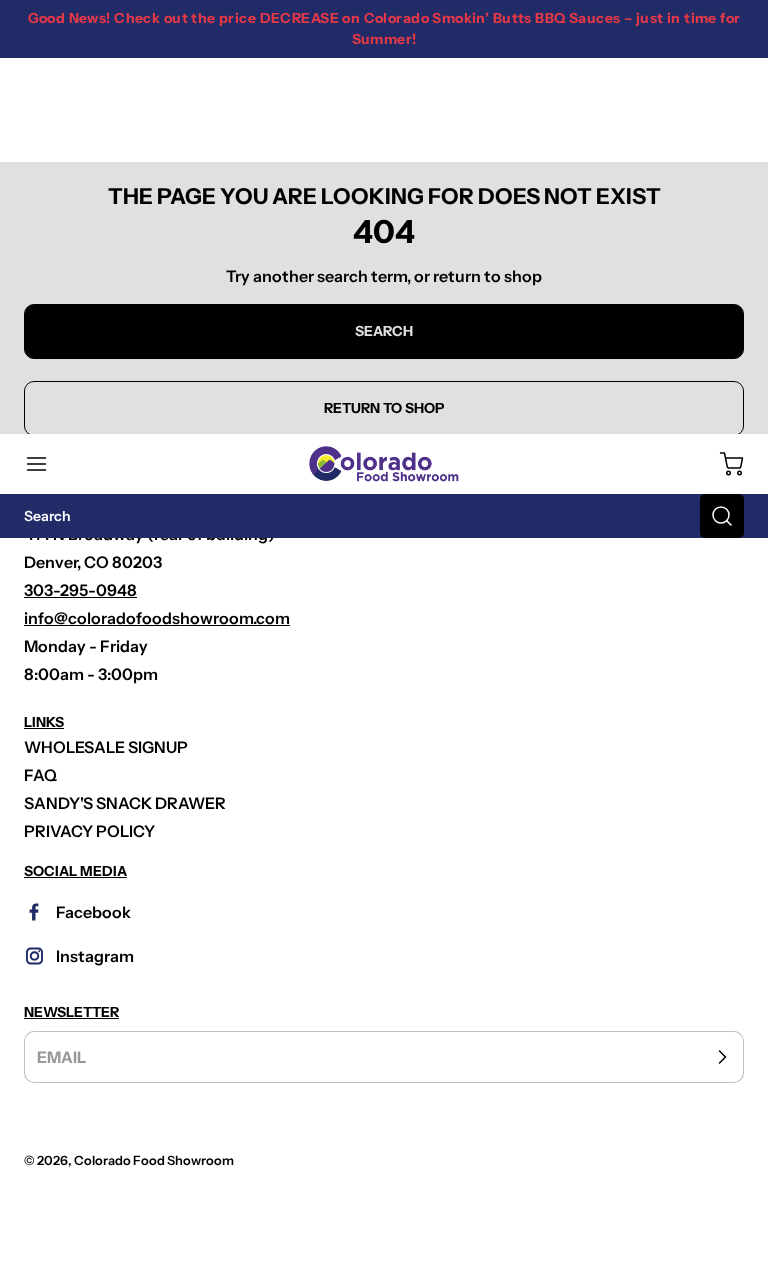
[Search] (722, 516)
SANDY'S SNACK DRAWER (125, 803)
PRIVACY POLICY (89, 831)
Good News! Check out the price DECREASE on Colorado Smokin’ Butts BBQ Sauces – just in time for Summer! (384, 28)
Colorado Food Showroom (154, 1160)
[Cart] (722, 464)
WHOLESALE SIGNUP (106, 747)
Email (61, 1057)
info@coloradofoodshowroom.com (157, 618)
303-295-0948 (80, 590)
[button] (46, 464)
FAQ (40, 775)
